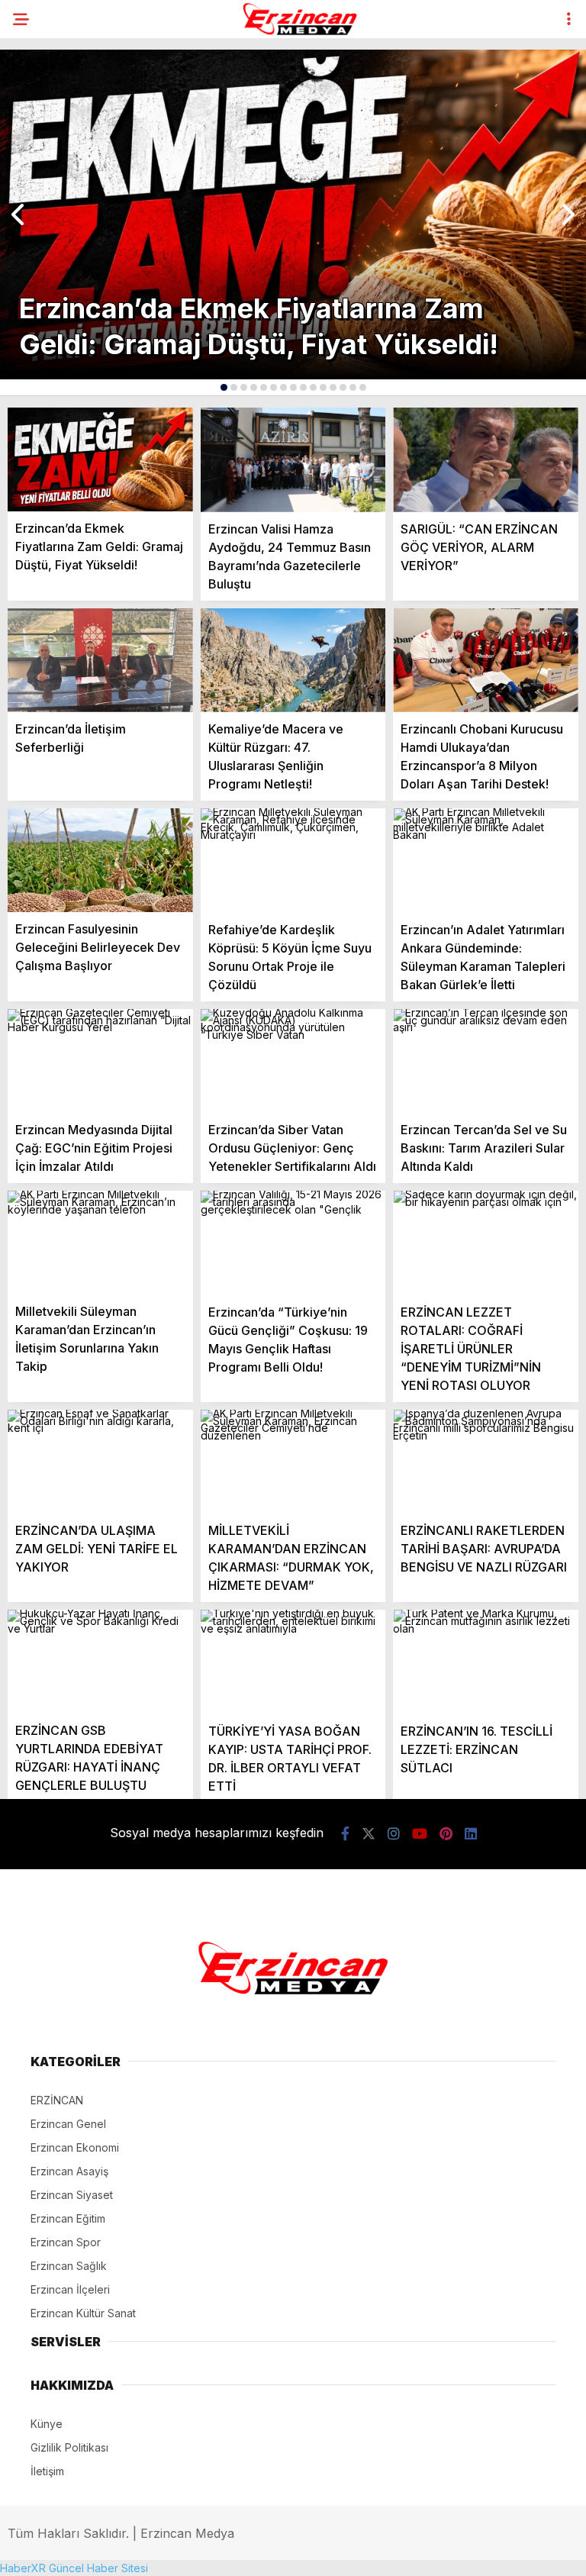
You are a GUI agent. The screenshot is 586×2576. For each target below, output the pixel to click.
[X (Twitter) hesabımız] (369, 1834)
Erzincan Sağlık (69, 2266)
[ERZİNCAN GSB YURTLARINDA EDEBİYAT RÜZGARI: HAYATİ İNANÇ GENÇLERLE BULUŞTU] (100, 1662)
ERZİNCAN (57, 2100)
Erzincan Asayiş (69, 2171)
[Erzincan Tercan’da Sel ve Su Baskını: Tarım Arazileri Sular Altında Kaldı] (486, 1061)
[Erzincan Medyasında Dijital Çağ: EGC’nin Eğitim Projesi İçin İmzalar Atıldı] (100, 1061)
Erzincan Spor (66, 2242)
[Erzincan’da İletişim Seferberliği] (100, 660)
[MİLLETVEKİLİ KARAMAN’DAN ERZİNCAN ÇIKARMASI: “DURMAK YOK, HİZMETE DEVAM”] (293, 1462)
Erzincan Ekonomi (75, 2147)
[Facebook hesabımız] (345, 1834)
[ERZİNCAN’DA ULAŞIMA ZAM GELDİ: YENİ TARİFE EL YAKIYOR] (100, 1462)
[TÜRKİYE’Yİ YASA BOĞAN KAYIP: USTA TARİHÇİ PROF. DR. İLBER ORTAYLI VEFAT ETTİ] (293, 1662)
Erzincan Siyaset (72, 2195)
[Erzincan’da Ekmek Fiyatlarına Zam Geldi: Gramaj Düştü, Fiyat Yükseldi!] (100, 459)
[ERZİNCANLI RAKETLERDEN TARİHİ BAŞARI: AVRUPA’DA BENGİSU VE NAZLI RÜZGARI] (486, 1462)
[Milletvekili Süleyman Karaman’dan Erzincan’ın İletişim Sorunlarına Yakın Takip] (100, 1243)
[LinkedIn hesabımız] (471, 1834)
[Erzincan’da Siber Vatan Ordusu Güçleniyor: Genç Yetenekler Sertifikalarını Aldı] (293, 1061)
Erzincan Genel (68, 2124)
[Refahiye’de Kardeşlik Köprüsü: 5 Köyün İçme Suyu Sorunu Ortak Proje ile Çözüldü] (293, 861)
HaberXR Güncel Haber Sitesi (74, 2568)
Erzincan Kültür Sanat (83, 2313)
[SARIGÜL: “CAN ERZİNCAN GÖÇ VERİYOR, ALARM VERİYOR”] (486, 460)
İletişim (47, 2471)
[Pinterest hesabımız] (446, 1834)
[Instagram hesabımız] (394, 1834)
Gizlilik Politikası (69, 2447)
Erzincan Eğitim (68, 2218)
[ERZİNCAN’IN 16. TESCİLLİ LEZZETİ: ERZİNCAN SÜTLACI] (486, 1662)
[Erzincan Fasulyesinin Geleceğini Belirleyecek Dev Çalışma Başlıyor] (100, 860)
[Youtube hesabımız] (420, 1834)
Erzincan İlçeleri (70, 2289)
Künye (47, 2424)
